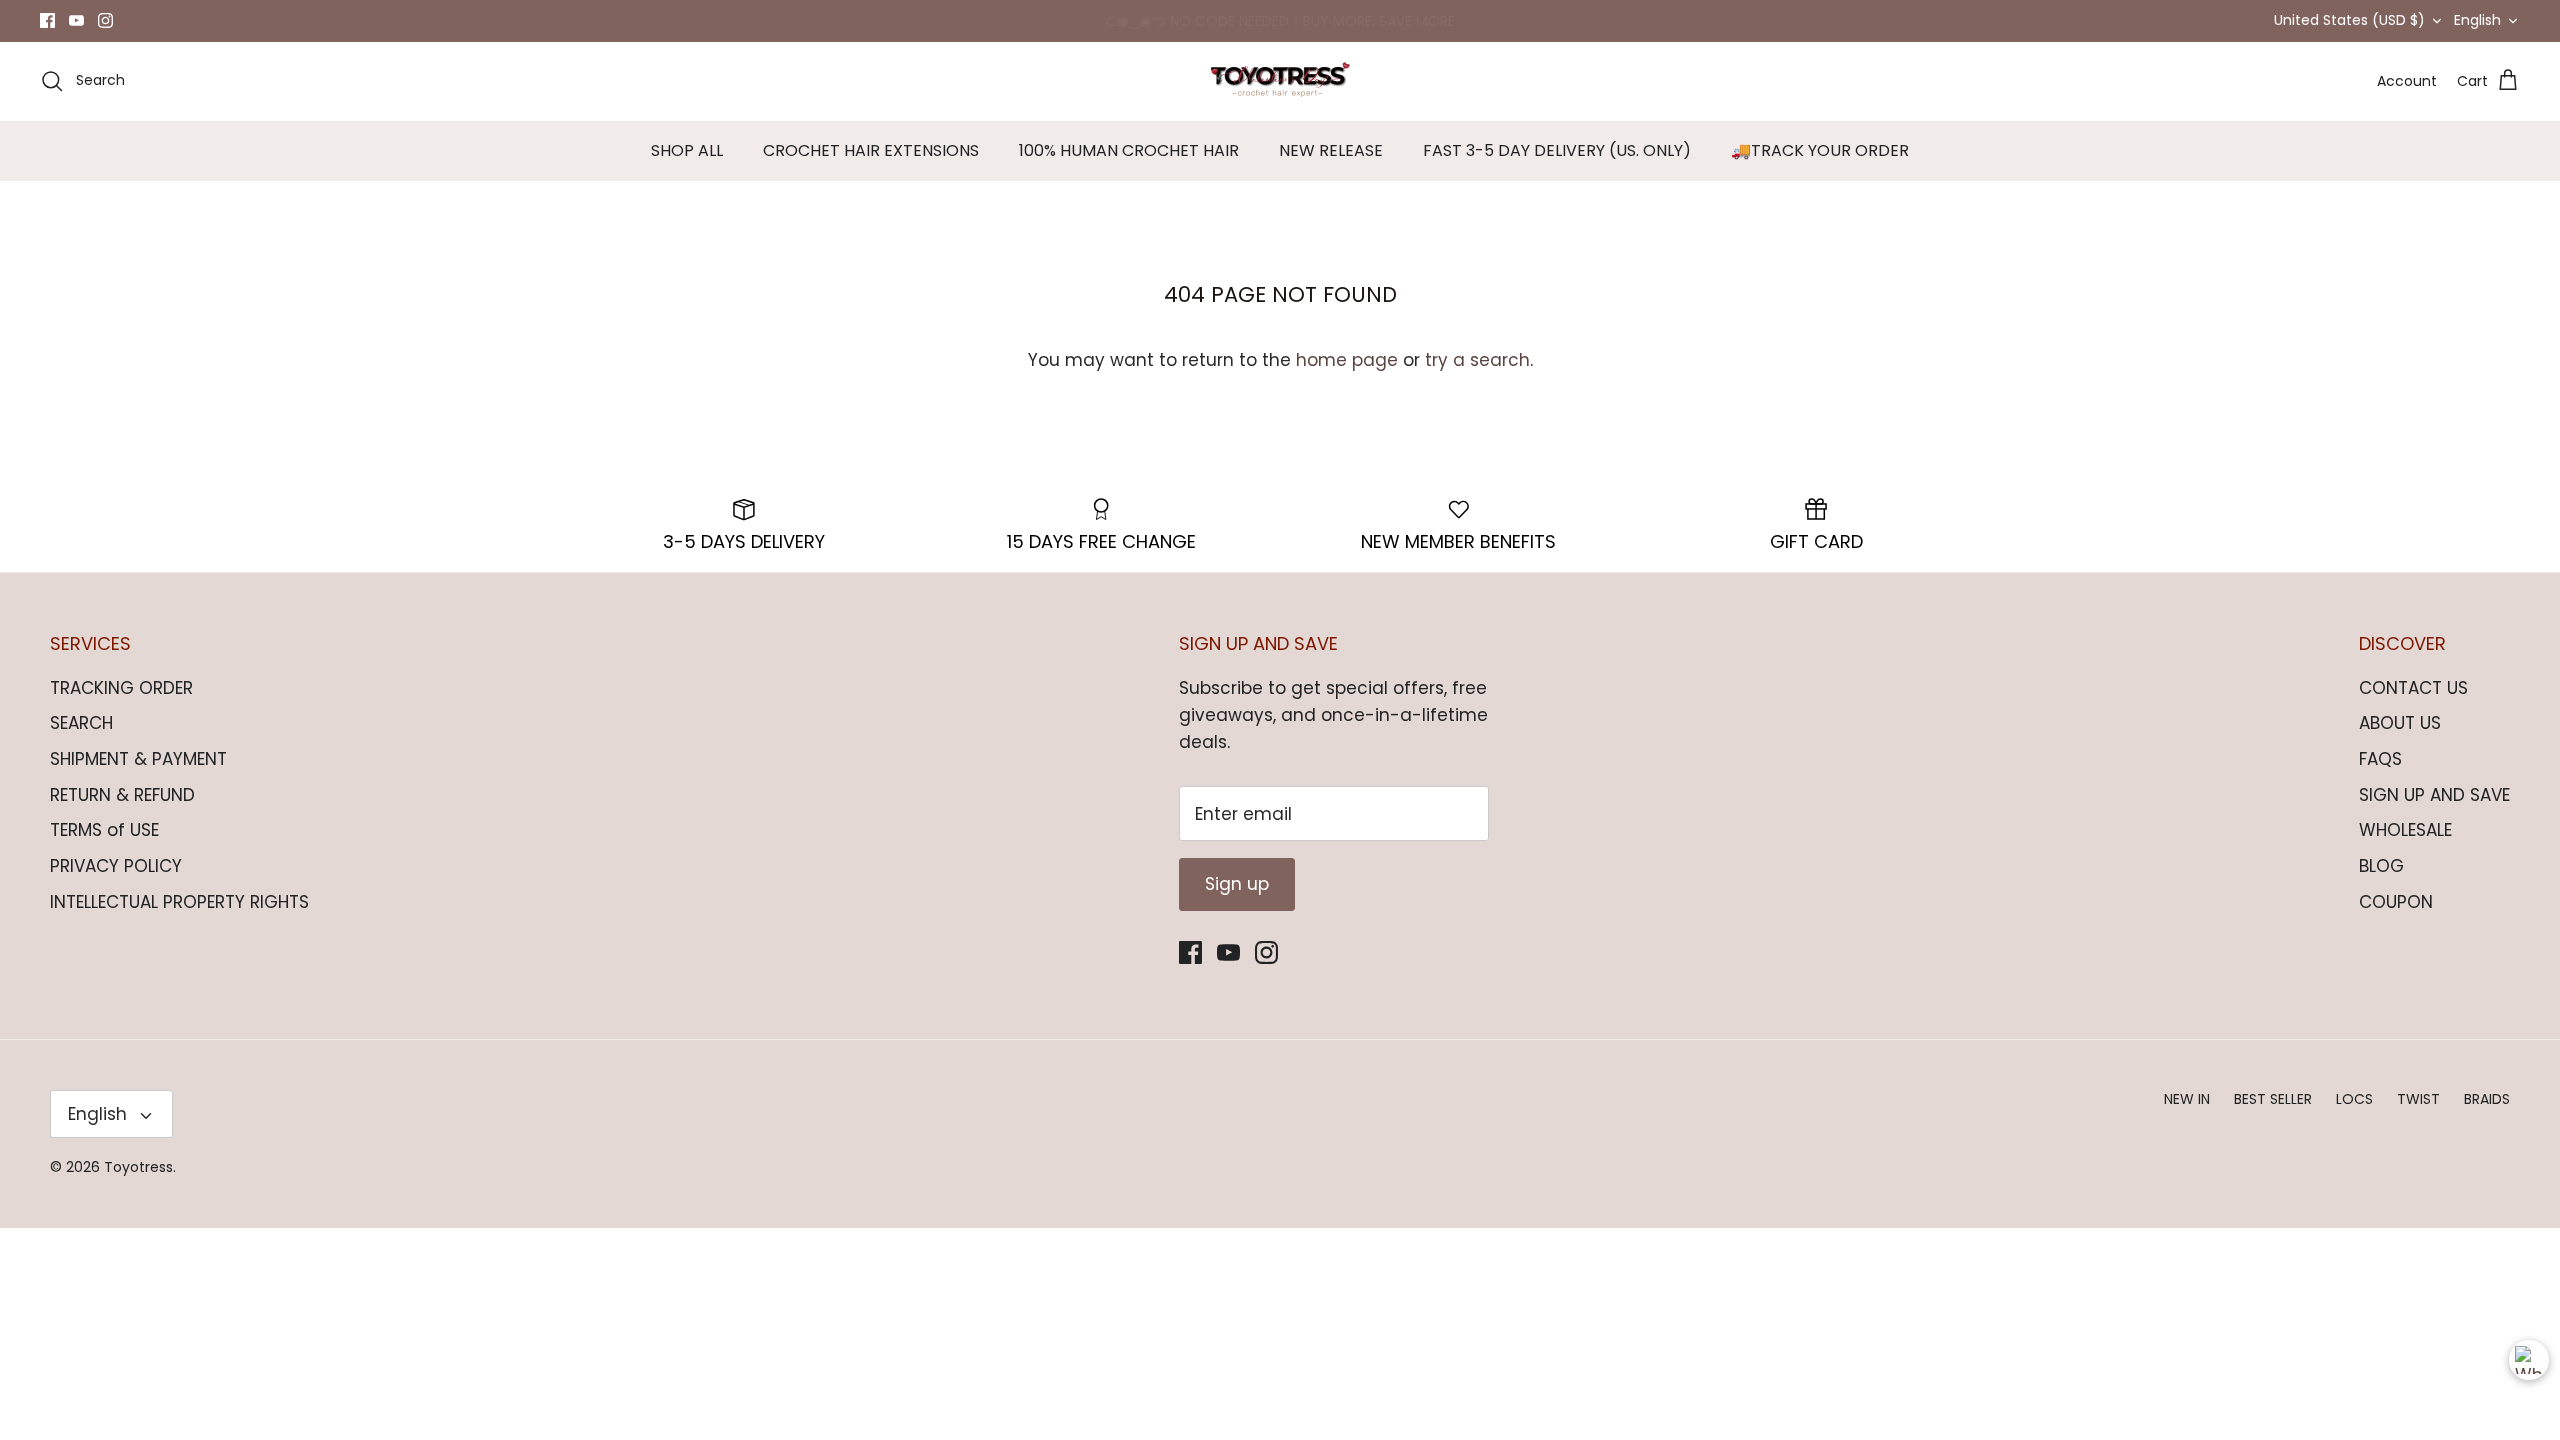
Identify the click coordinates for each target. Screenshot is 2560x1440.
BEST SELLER (2273, 1099)
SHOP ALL (687, 150)
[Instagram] (105, 20)
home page (1347, 360)
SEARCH (81, 723)
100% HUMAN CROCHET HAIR (1129, 150)
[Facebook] (47, 20)
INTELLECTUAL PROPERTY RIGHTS (179, 902)
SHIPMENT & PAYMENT (138, 759)
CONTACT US (2413, 688)
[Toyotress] (1280, 81)
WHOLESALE (2405, 830)
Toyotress (138, 1167)
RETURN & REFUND (122, 795)
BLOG (2381, 866)
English (2477, 20)
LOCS (2354, 1099)
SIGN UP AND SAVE (2434, 795)
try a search (1477, 360)
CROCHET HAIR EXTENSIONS (871, 150)
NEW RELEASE (1331, 150)
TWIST (2418, 1099)
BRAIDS (2487, 1099)
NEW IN (2187, 1099)
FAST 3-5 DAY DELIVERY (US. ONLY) (1557, 150)
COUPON (2396, 902)
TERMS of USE (104, 830)
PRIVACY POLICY (116, 866)
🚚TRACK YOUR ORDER (1820, 150)
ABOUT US (2400, 723)
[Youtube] (76, 20)
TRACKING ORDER (121, 688)
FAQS (2380, 759)
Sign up (1237, 884)
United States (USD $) (2349, 20)
